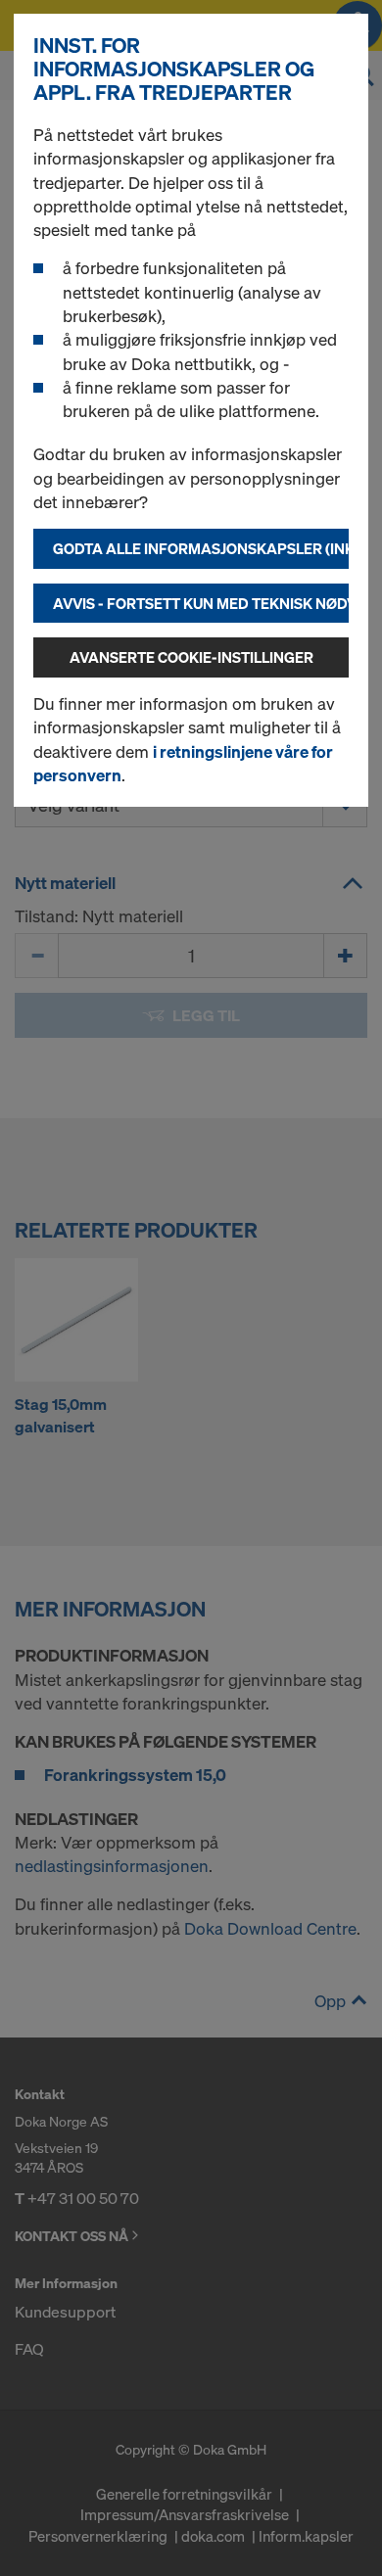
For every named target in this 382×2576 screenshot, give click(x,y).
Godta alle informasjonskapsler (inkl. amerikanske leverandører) (201, 548)
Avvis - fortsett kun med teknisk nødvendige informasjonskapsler (201, 603)
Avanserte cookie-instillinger (191, 657)
